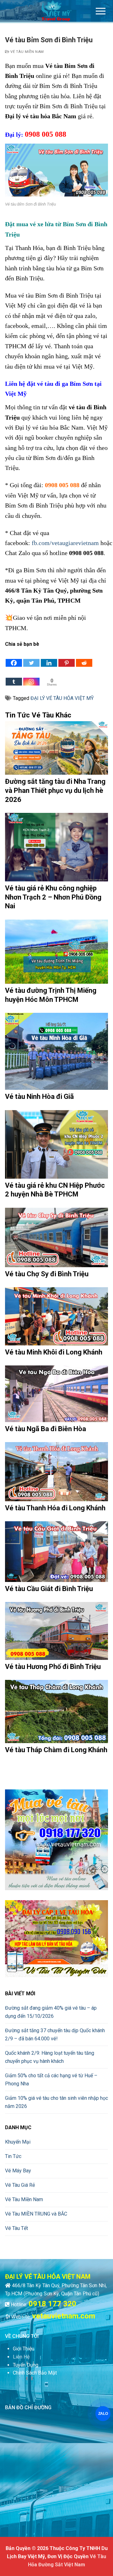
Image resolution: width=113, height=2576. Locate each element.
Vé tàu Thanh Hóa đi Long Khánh (55, 1508)
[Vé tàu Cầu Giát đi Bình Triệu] (56, 1552)
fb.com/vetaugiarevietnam (65, 543)
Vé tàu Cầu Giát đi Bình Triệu (49, 1589)
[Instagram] (31, 677)
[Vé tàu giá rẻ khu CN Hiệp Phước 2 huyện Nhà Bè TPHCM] (56, 1144)
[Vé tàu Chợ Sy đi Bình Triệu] (56, 1237)
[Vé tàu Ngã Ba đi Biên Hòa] (56, 1394)
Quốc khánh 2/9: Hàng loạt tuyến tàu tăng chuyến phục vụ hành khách (50, 2057)
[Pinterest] (67, 658)
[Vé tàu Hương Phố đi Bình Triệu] (56, 1631)
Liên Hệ (21, 2357)
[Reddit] (84, 658)
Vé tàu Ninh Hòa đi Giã (39, 1097)
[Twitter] (31, 658)
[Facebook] (14, 658)
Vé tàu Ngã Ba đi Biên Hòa (46, 1429)
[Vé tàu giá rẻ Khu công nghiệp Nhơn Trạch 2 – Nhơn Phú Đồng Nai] (56, 847)
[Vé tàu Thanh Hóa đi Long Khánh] (56, 1472)
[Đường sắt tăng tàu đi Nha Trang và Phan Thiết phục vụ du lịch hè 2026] (56, 748)
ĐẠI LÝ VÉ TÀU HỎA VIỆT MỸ (62, 698)
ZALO (103, 2414)
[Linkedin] (49, 658)
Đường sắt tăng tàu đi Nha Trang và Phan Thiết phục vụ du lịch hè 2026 (55, 790)
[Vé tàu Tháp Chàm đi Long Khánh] (56, 1711)
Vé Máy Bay (18, 2171)
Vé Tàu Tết (16, 2228)
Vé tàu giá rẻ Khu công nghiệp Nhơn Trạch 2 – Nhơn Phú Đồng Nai (53, 897)
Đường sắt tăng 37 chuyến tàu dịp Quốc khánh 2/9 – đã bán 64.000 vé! (55, 2035)
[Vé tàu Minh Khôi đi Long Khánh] (56, 1316)
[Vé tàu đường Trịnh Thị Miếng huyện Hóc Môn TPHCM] (56, 952)
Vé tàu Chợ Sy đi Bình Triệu (47, 1274)
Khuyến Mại (18, 2142)
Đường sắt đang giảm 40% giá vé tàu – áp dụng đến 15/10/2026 (51, 2012)
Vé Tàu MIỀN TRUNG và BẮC (36, 2214)
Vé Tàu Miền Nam (27, 52)
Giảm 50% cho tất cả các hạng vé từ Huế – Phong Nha (51, 2080)
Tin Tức (13, 2156)
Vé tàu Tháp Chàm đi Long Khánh (56, 1750)
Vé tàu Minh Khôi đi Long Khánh (54, 1352)
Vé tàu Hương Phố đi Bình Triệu (53, 1667)
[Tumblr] (14, 677)
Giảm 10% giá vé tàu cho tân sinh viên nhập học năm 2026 (56, 2102)
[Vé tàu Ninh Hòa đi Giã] (56, 1051)
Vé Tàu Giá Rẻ (20, 2185)
